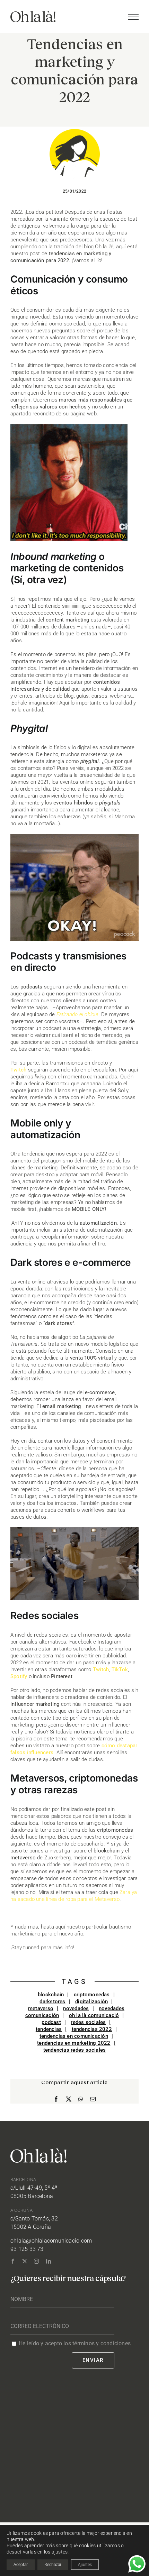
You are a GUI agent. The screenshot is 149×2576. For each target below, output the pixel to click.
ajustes (60, 2552)
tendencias (49, 2029)
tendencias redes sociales (75, 2050)
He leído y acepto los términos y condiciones (75, 2343)
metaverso (41, 2008)
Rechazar (53, 2565)
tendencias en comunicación (74, 2036)
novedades (76, 2008)
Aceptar (21, 2565)
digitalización (91, 2002)
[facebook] (13, 2261)
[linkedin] (49, 2261)
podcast (51, 2022)
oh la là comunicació (94, 2015)
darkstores (52, 2002)
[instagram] (36, 2261)
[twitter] (25, 2261)
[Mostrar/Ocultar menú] (133, 17)
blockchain (51, 1995)
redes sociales (88, 2022)
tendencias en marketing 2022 (74, 2043)
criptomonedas (92, 1995)
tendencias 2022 (92, 2029)
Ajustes (85, 2565)
